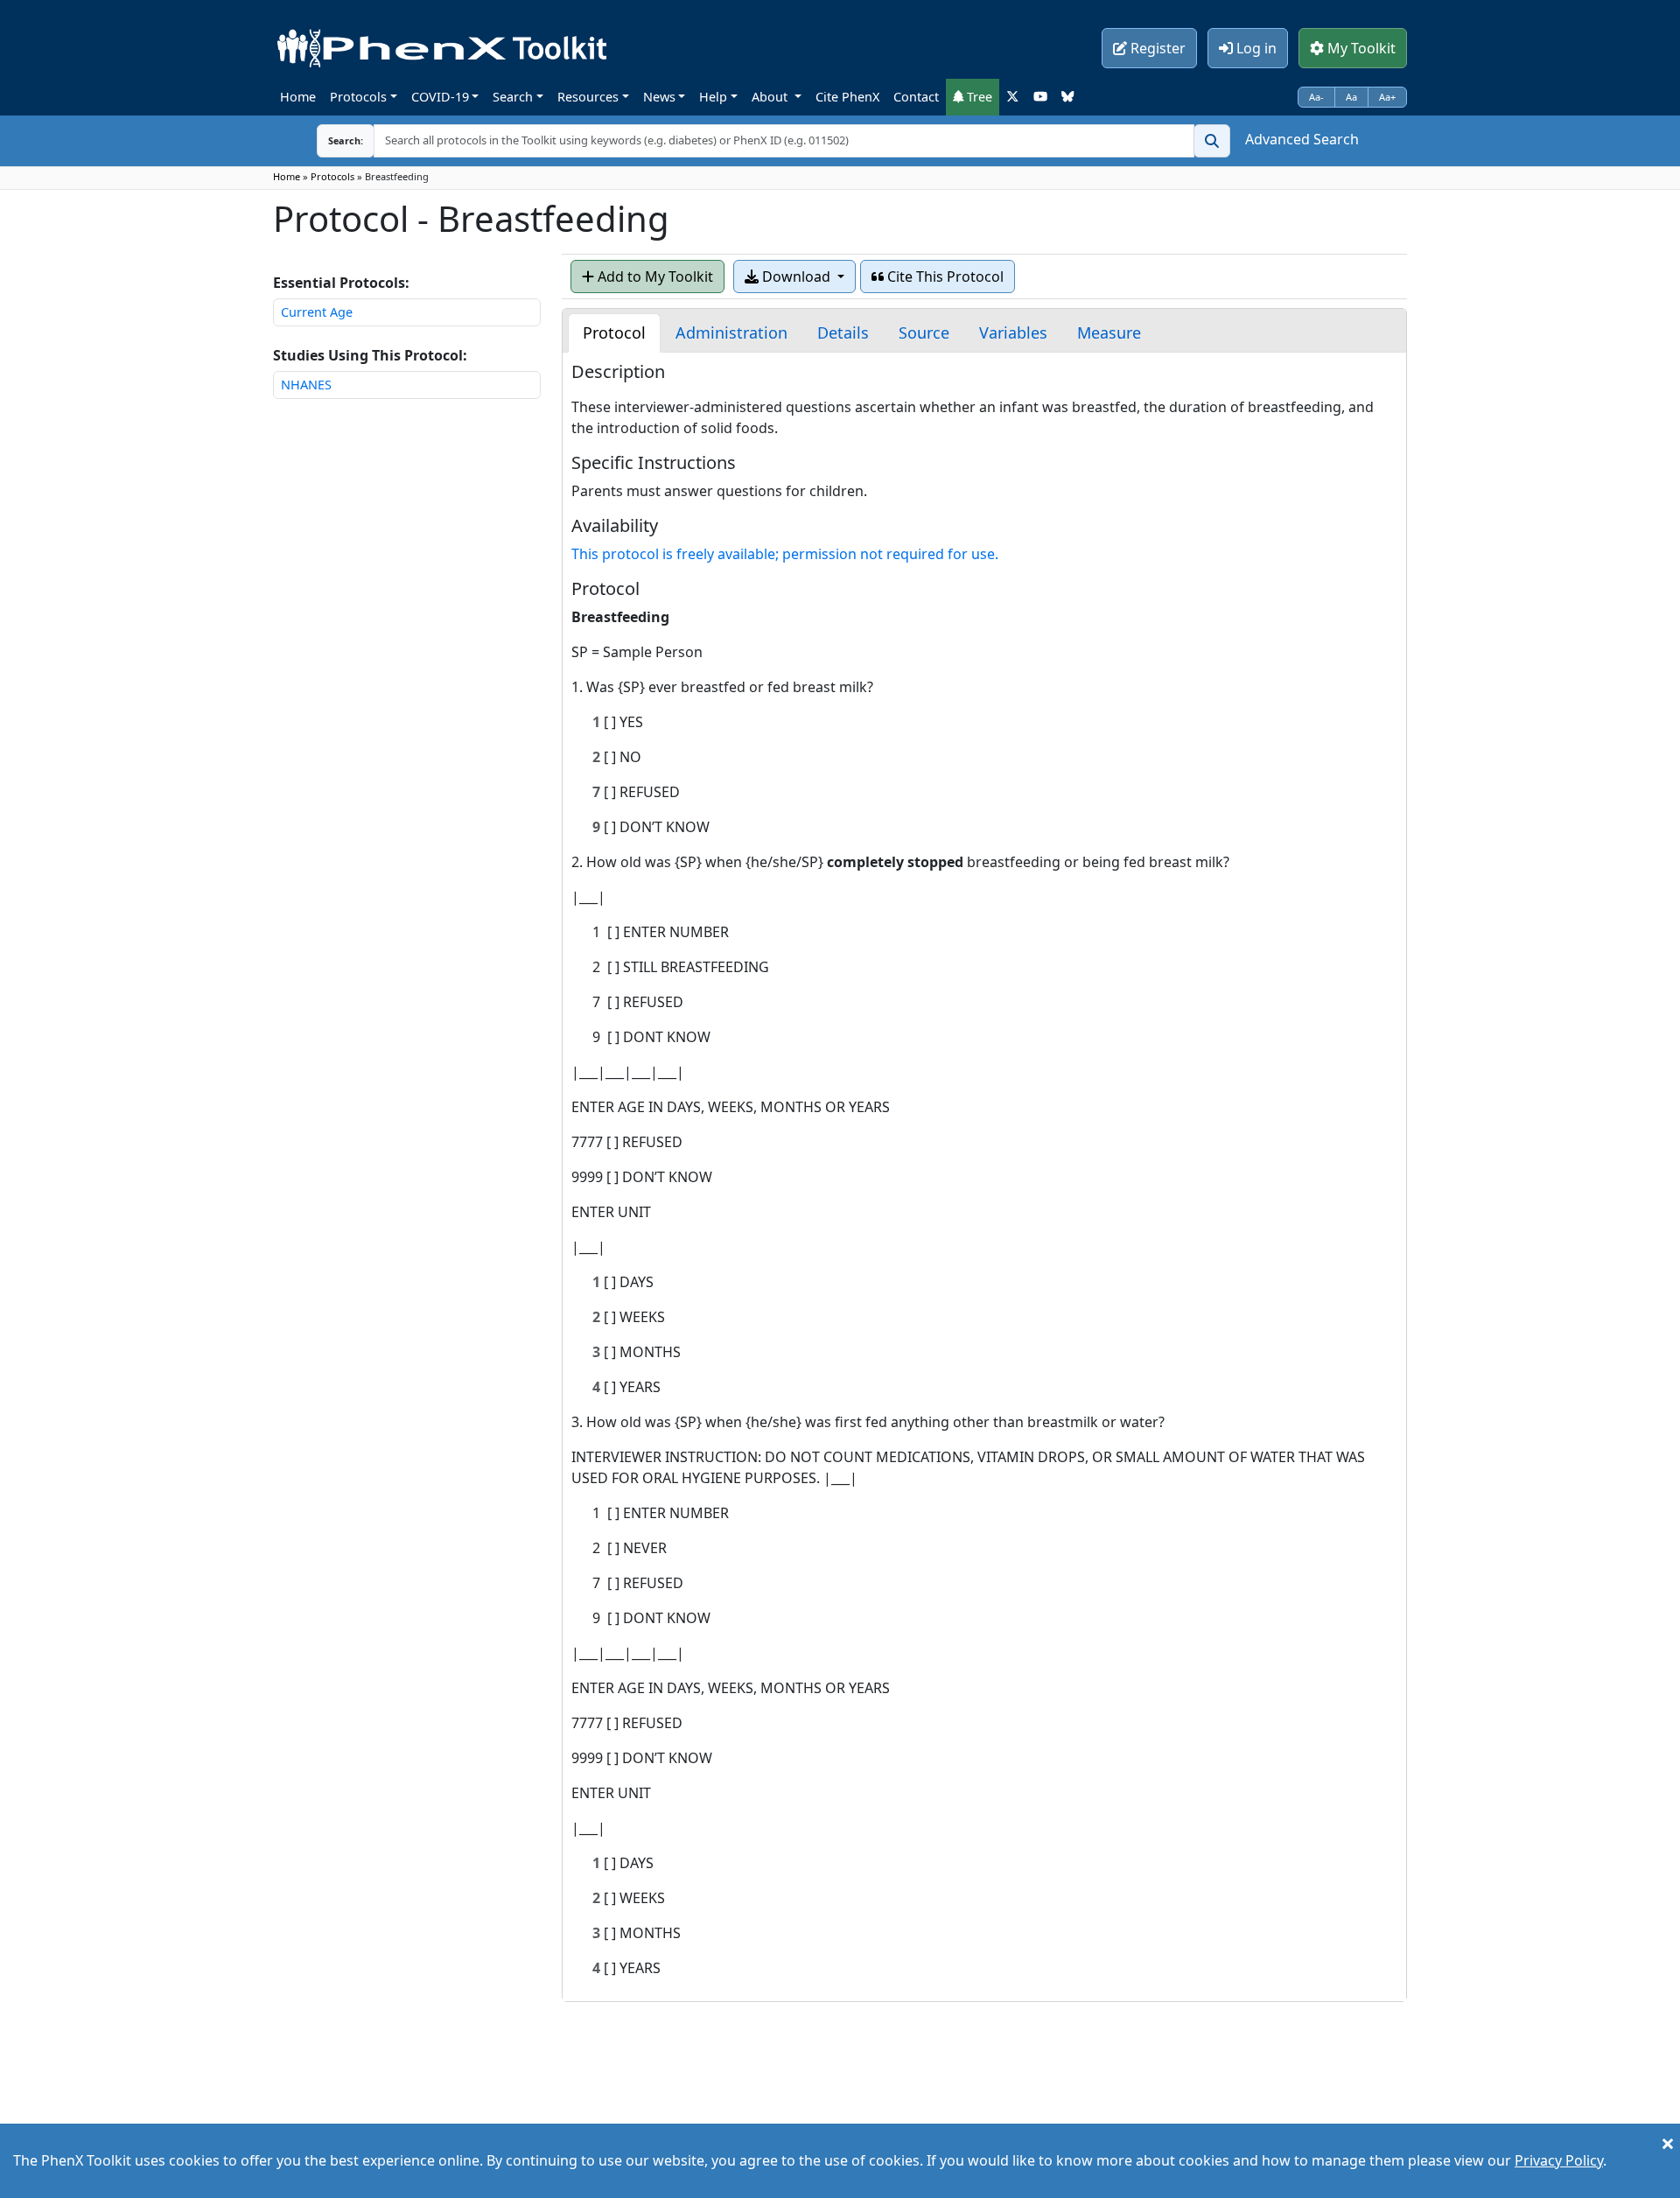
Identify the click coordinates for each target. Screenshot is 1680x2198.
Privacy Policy (1559, 2160)
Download (796, 276)
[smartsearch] (1212, 141)
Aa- (1316, 97)
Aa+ (1387, 97)
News (659, 97)
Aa (1351, 97)
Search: (332, 140)
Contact (916, 97)
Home (298, 97)
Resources (588, 97)
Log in (1255, 48)
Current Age (317, 312)
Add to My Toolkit (654, 276)
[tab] (614, 333)
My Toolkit (1360, 48)
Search (513, 97)
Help (713, 97)
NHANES (306, 385)
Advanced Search (1302, 139)
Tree (978, 97)
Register (1156, 48)
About (771, 97)
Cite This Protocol (944, 276)
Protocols (358, 97)
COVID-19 (440, 97)
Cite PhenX (847, 97)
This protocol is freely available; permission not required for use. (785, 554)
